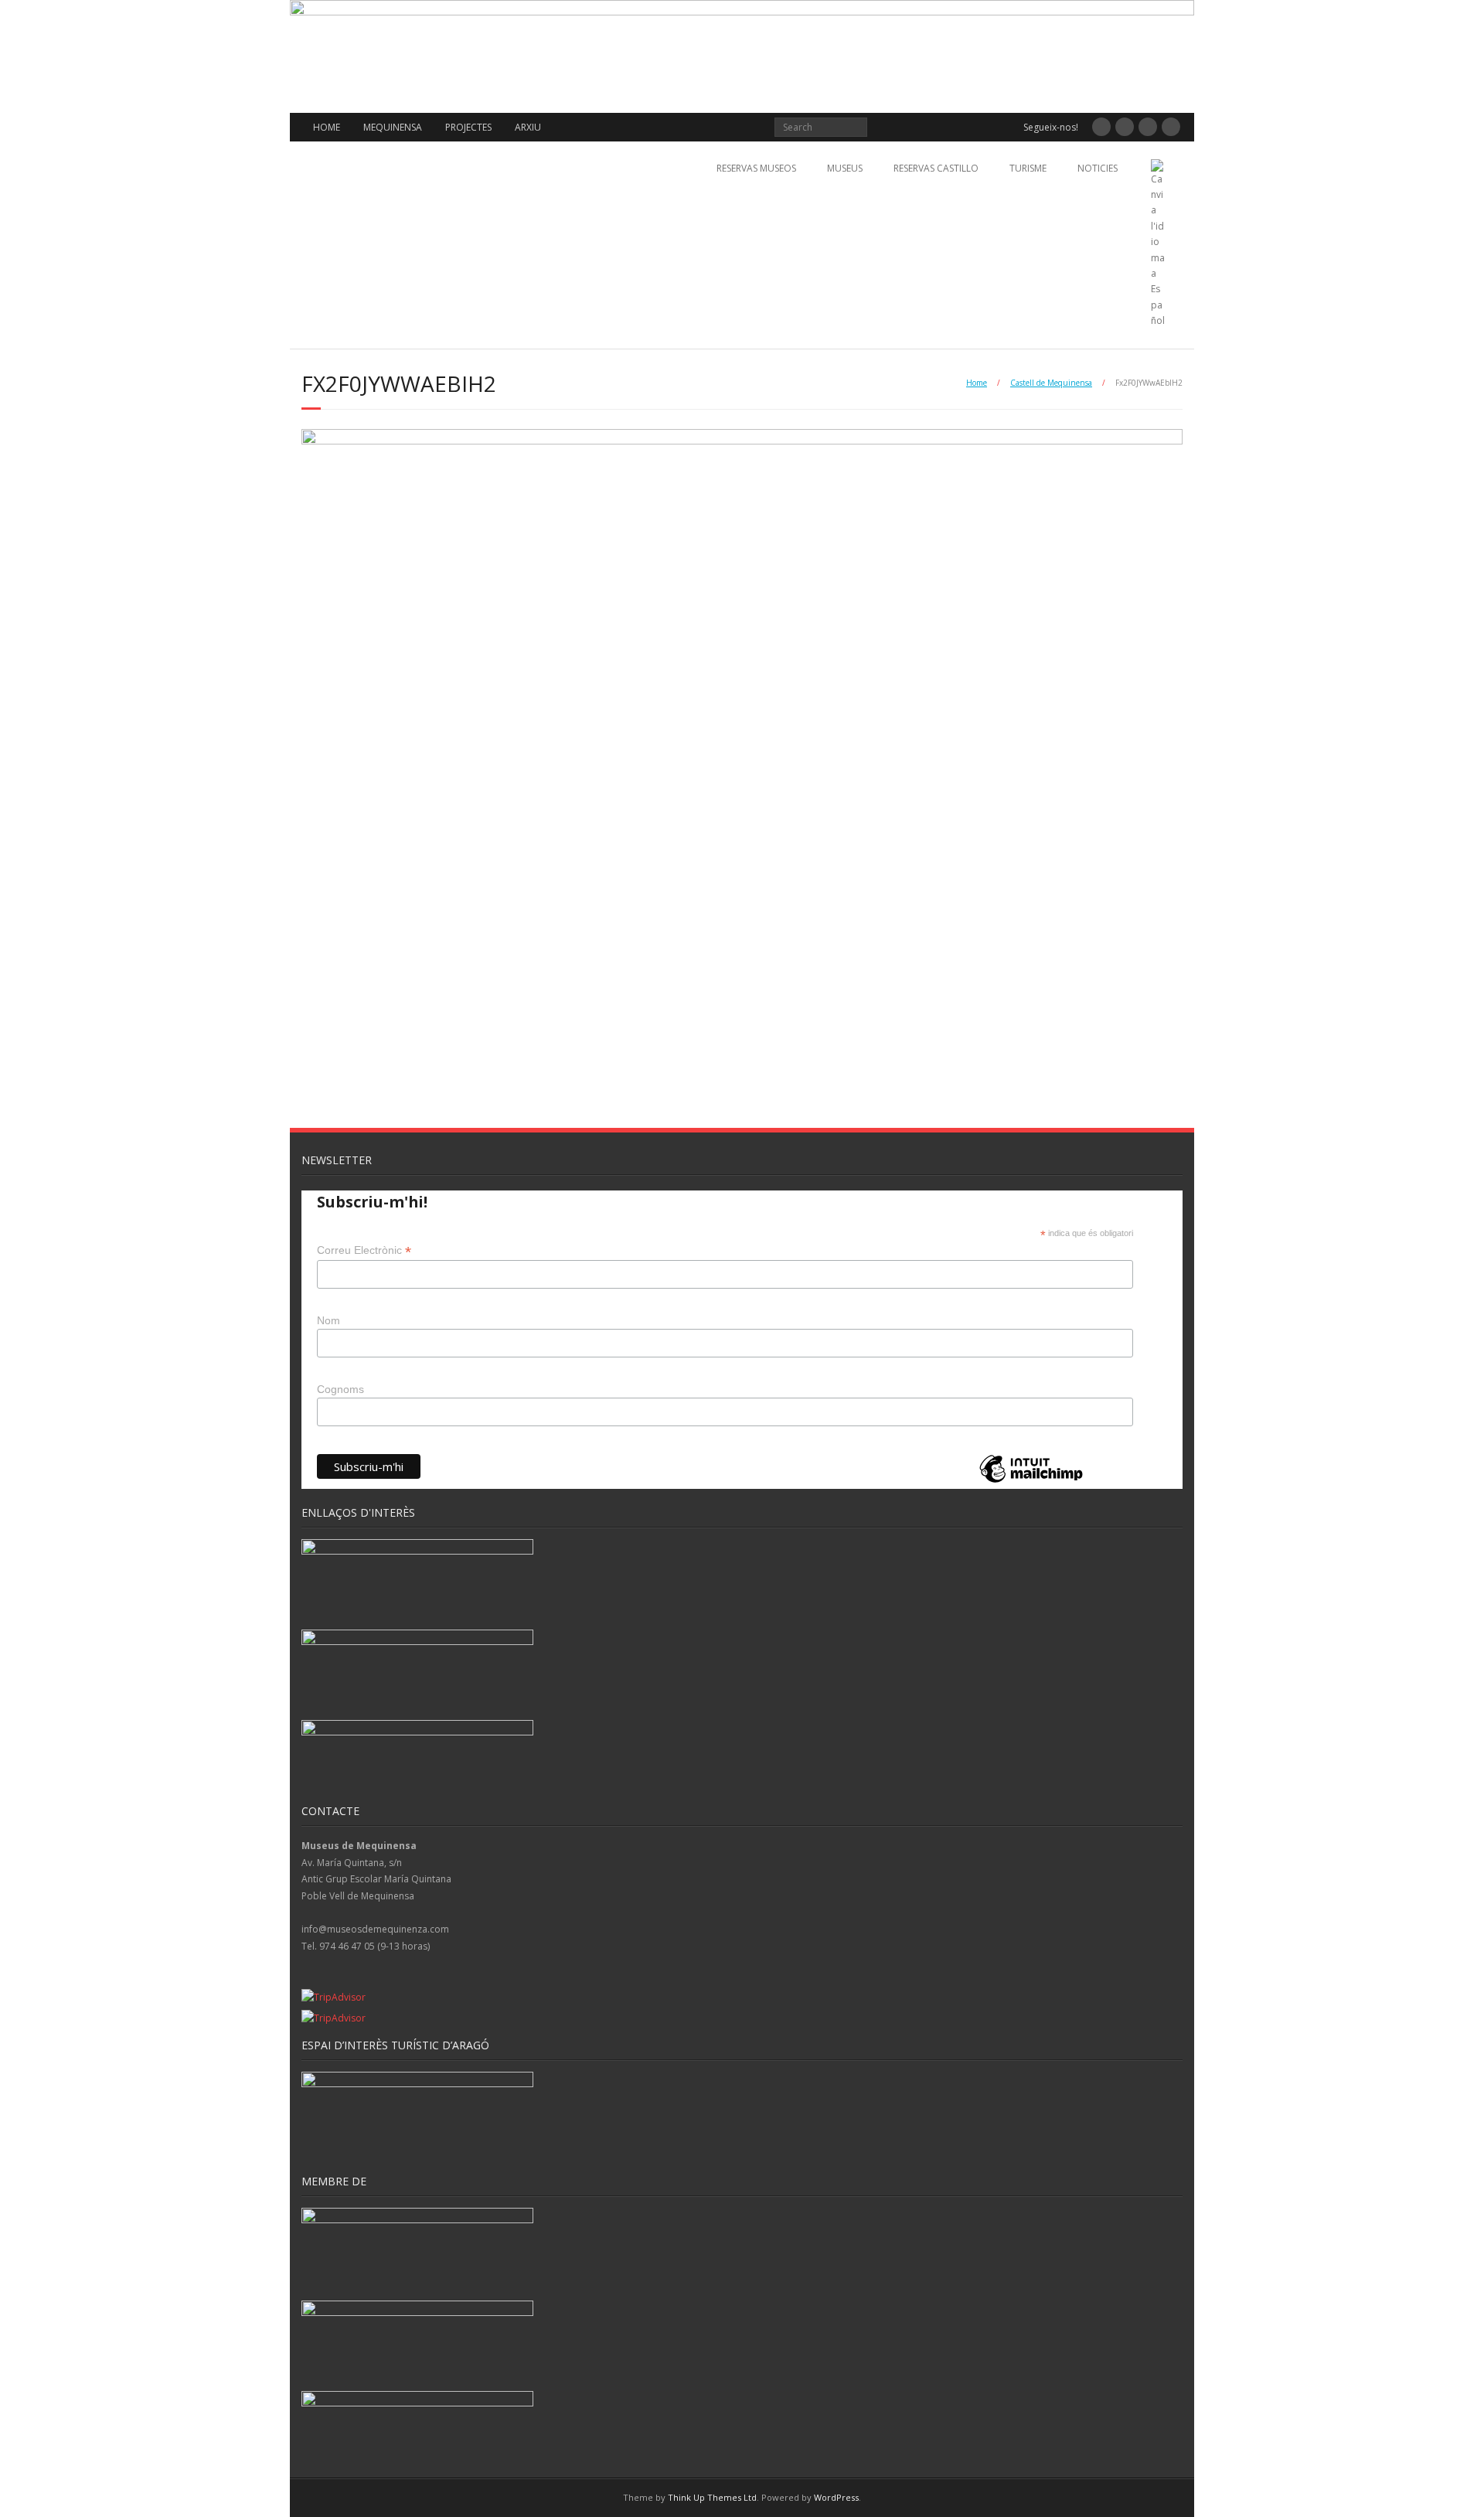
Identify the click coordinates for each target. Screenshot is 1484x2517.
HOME (327, 127)
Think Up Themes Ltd (712, 2497)
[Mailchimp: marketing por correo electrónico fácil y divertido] (1031, 1482)
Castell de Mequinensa (1051, 383)
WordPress (836, 2497)
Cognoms (340, 1389)
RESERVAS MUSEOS (756, 168)
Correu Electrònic (364, 1250)
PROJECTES (468, 127)
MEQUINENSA (393, 127)
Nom (328, 1320)
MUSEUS (845, 168)
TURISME (1028, 168)
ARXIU (528, 127)
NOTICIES (1098, 168)
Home (977, 383)
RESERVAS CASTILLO (936, 168)
